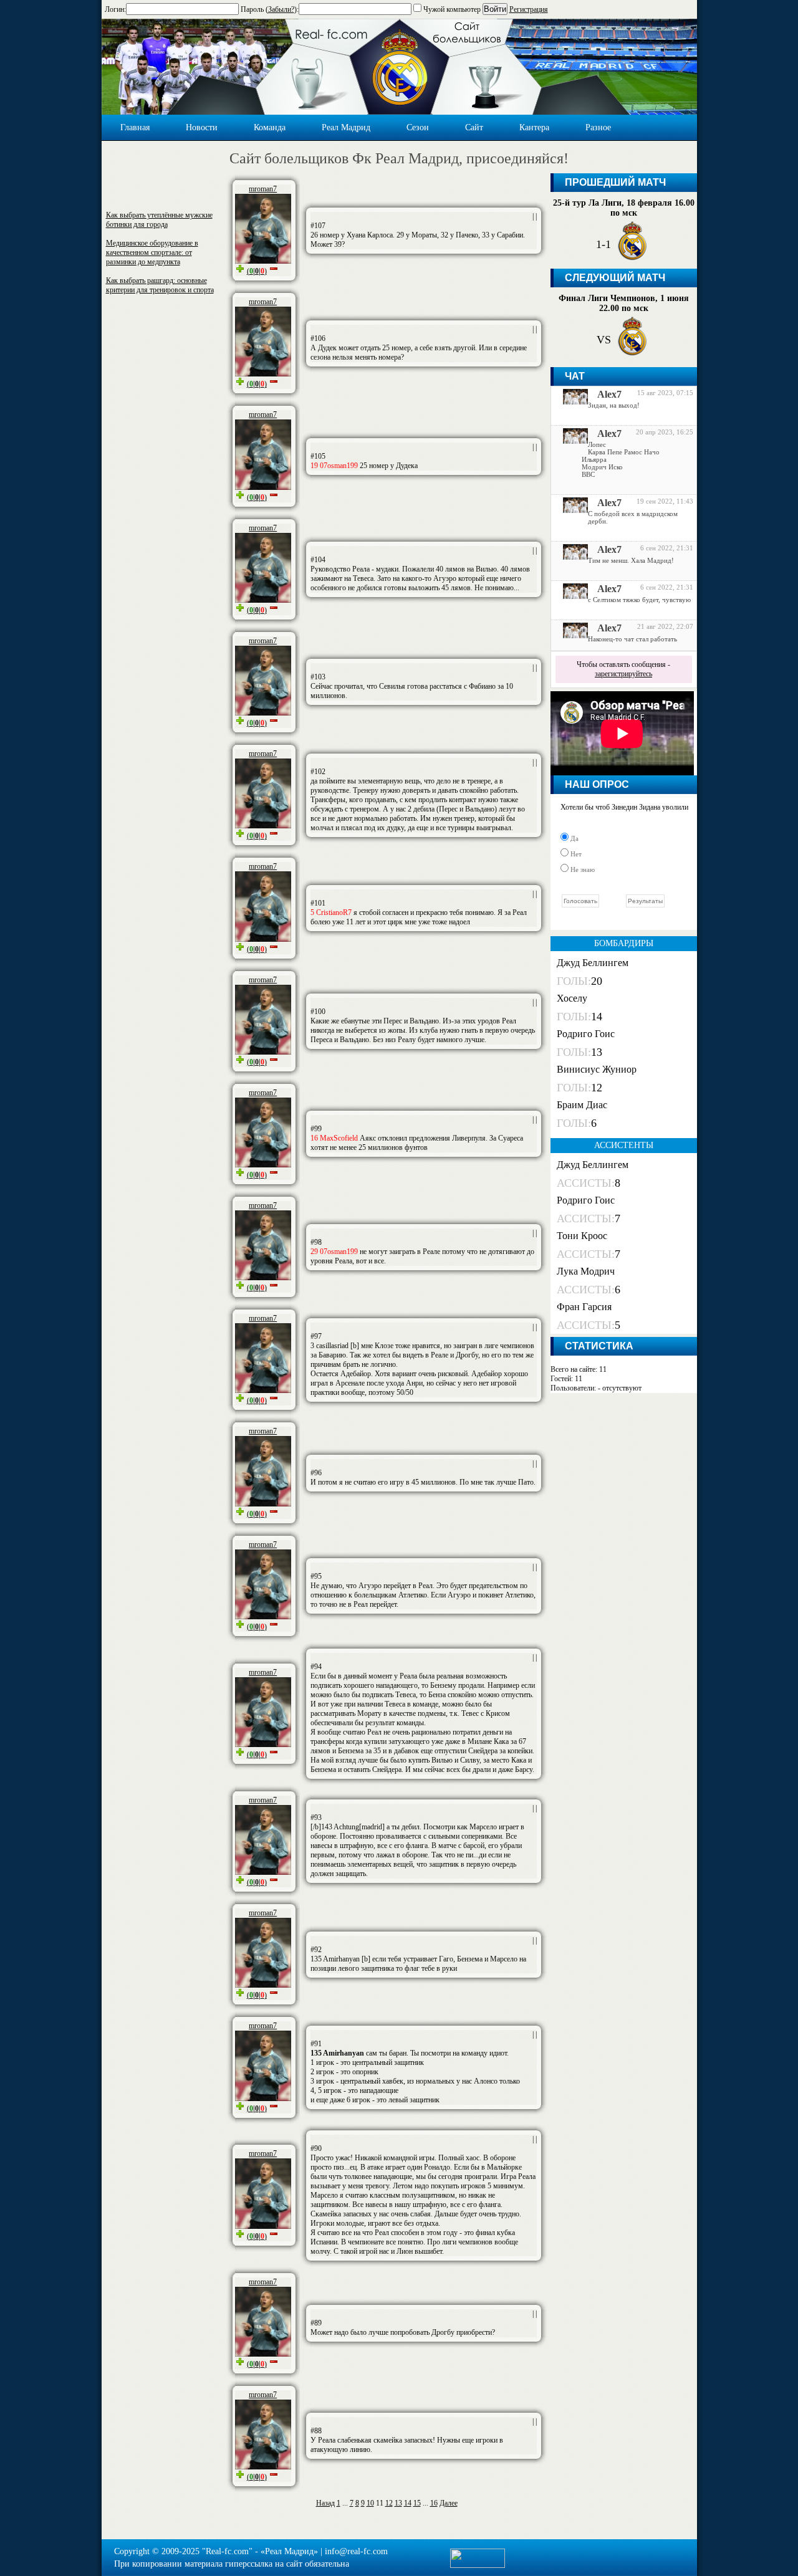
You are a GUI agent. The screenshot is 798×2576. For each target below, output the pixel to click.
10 (370, 2503)
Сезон (418, 127)
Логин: (115, 9)
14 (408, 2503)
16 (434, 2503)
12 (389, 2503)
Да (574, 838)
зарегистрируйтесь (623, 674)
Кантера (534, 127)
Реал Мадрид (346, 127)
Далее (449, 2503)
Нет (575, 854)
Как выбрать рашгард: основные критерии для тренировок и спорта (160, 285)
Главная (135, 127)
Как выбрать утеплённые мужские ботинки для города (159, 220)
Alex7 (609, 394)
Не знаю (582, 869)
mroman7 (263, 189)
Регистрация (529, 9)
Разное (598, 127)
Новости (202, 127)
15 (417, 2503)
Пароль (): (270, 9)
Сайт (474, 127)
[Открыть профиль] (571, 401)
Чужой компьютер (451, 9)
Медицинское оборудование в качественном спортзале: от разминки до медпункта (152, 252)
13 (398, 2503)
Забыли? (281, 9)
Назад (325, 2503)
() (257, 271)
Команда (270, 127)
